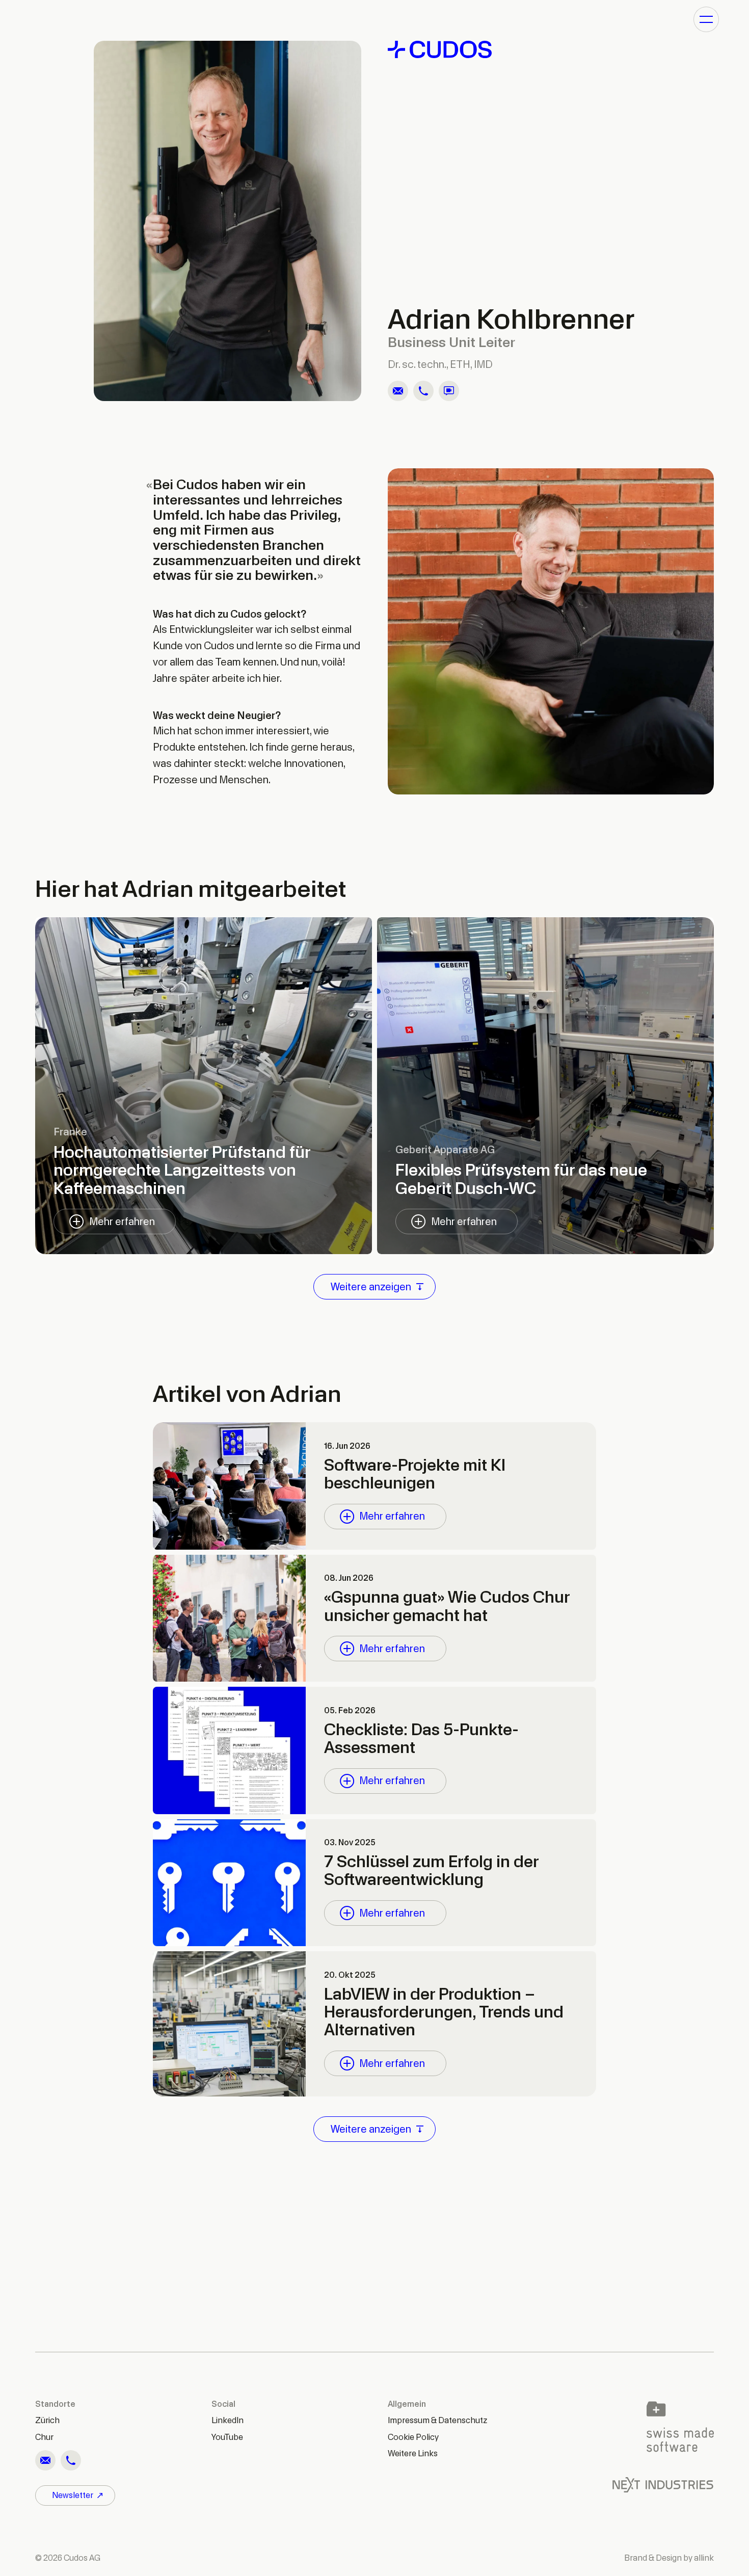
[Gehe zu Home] (551, 49)
